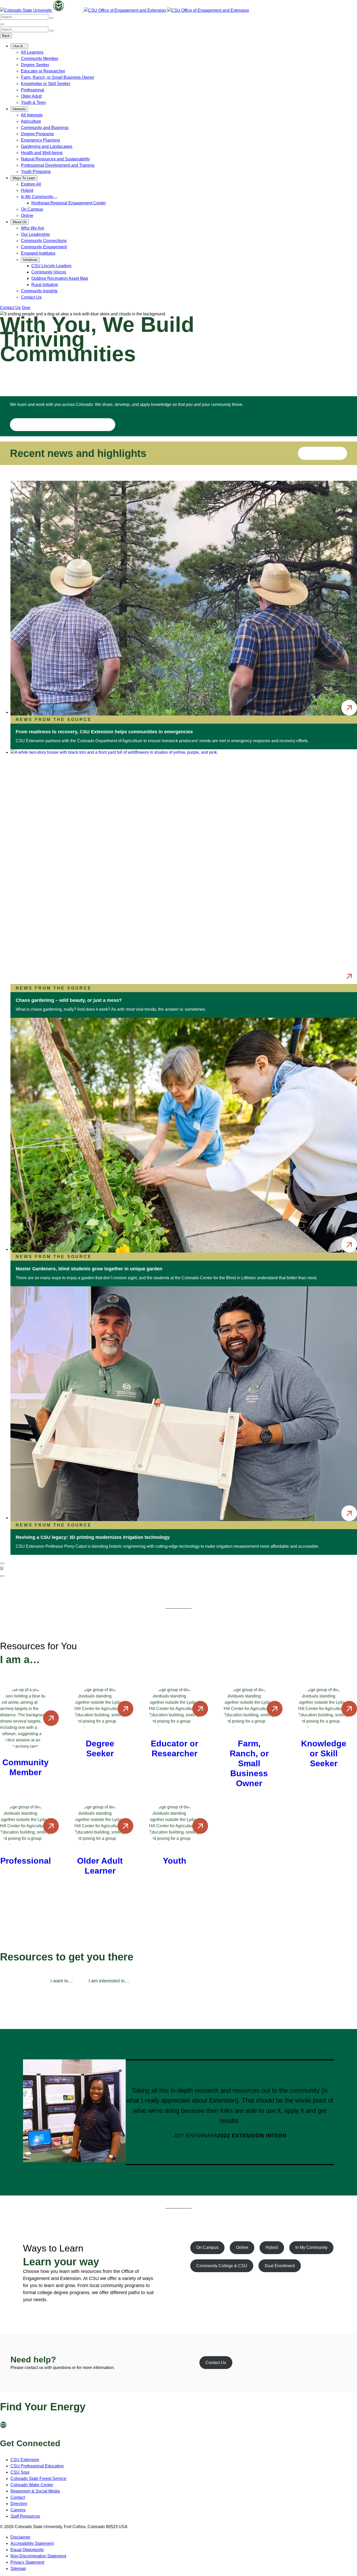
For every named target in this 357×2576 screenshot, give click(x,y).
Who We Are (33, 228)
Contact (18, 2497)
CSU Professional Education (37, 2466)
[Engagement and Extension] (125, 10)
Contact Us (31, 297)
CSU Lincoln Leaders (51, 266)
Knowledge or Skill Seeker (46, 84)
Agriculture (31, 121)
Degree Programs (37, 134)
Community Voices (49, 272)
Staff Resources (25, 2516)
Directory (19, 2504)
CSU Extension (25, 2460)
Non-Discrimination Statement (38, 2556)
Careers (18, 2510)
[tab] (62, 1981)
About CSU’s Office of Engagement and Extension (62, 425)
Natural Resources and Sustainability (55, 159)
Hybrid (27, 190)
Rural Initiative (45, 285)
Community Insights (39, 291)
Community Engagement (44, 247)
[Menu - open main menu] (2, 24)
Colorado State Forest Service (38, 2479)
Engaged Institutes (38, 253)
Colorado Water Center (32, 2485)
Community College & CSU (222, 2266)
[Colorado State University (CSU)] (26, 10)
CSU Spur (20, 2472)
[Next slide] (2, 1576)
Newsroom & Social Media (35, 2491)
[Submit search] (51, 18)
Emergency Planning (40, 140)
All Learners (32, 52)
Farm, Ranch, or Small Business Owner (57, 77)
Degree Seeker (35, 65)
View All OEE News (323, 453)
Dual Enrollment (280, 2266)
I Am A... (19, 46)
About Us (20, 222)
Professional (33, 90)
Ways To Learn (24, 178)
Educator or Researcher (43, 71)
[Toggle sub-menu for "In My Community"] (55, 198)
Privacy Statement (27, 2562)
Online (27, 216)
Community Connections (44, 241)
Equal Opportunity (27, 2550)
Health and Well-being (42, 153)
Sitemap (18, 2569)
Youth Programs (36, 172)
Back (6, 36)
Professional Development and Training (58, 165)
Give (26, 308)
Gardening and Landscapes (47, 146)
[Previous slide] (2, 1563)
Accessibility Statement (32, 2543)
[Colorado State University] (13, 2427)
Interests (19, 109)
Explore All (31, 184)
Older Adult (31, 96)
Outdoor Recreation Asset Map (60, 278)
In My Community (37, 197)
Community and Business (45, 128)
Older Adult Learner (100, 1866)
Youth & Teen (33, 102)
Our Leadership (35, 234)
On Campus (32, 209)
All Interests (32, 115)
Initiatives (30, 260)
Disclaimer (20, 2537)
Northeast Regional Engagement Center (69, 203)
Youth (175, 1861)
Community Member (40, 58)
